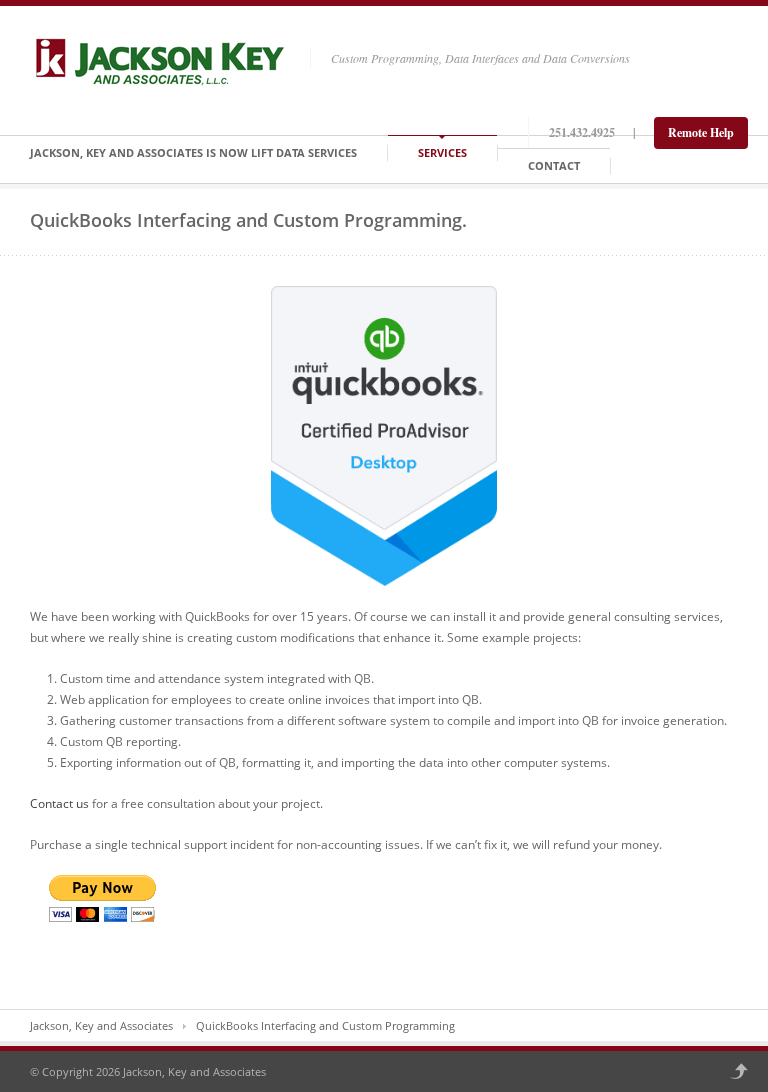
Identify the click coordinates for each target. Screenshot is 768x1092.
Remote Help (701, 132)
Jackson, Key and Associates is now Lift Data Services (193, 152)
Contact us (59, 803)
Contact (554, 165)
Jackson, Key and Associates (101, 1025)
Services (442, 152)
